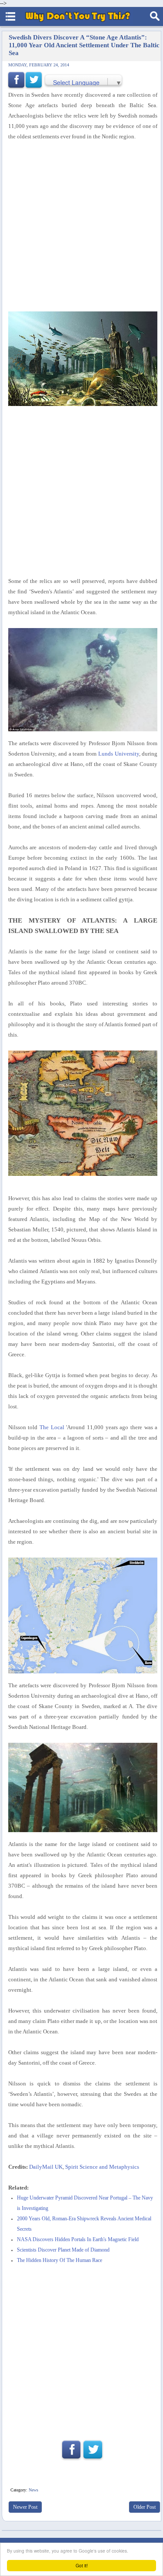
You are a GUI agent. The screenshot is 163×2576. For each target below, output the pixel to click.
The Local (52, 1427)
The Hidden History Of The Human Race (60, 2260)
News (33, 2490)
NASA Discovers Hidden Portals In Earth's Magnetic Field (78, 2240)
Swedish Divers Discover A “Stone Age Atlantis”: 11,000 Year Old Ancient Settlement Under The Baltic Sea (84, 45)
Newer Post (25, 2507)
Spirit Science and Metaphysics (102, 2167)
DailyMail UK (46, 2167)
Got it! (82, 2565)
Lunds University (119, 754)
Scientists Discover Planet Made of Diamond (63, 2250)
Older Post (145, 2507)
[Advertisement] (81, 227)
